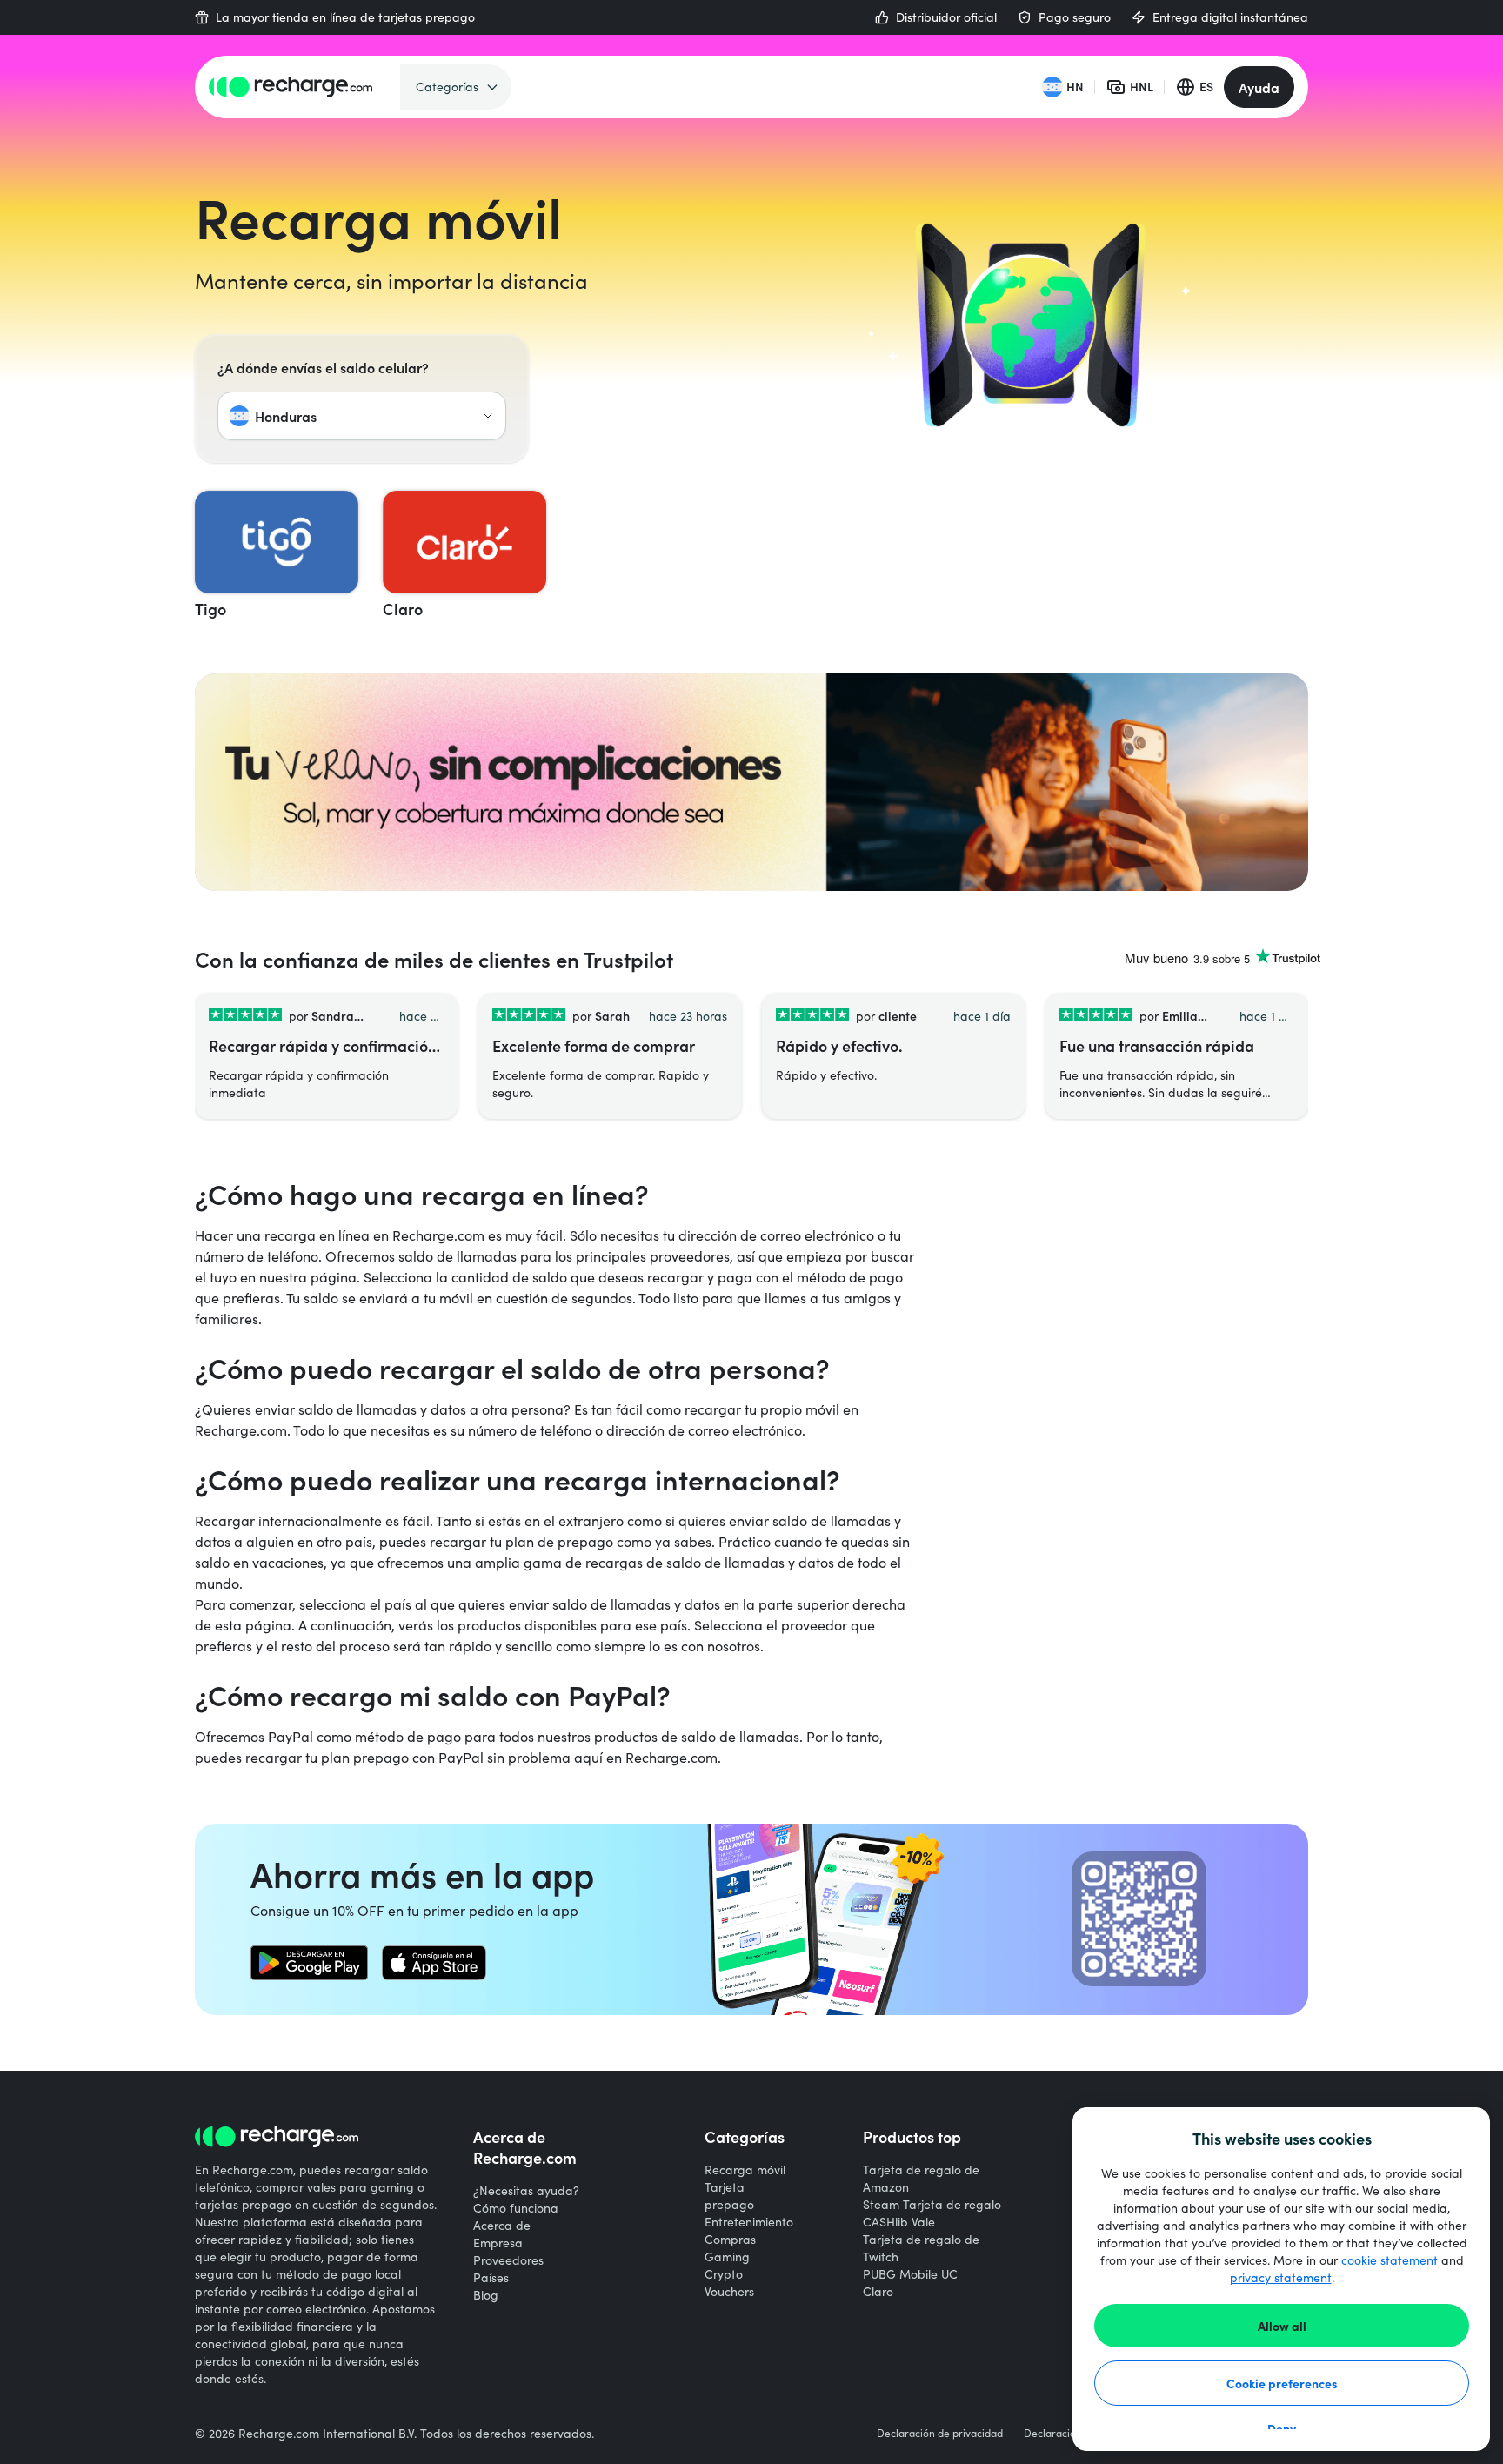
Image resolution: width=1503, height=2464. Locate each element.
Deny (1282, 2428)
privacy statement (1281, 2277)
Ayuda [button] (1259, 87)
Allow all (1282, 2326)
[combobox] (362, 416)
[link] (309, 1963)
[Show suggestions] (488, 416)
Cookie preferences (1282, 2383)
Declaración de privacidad (940, 2433)
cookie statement (1389, 2260)
